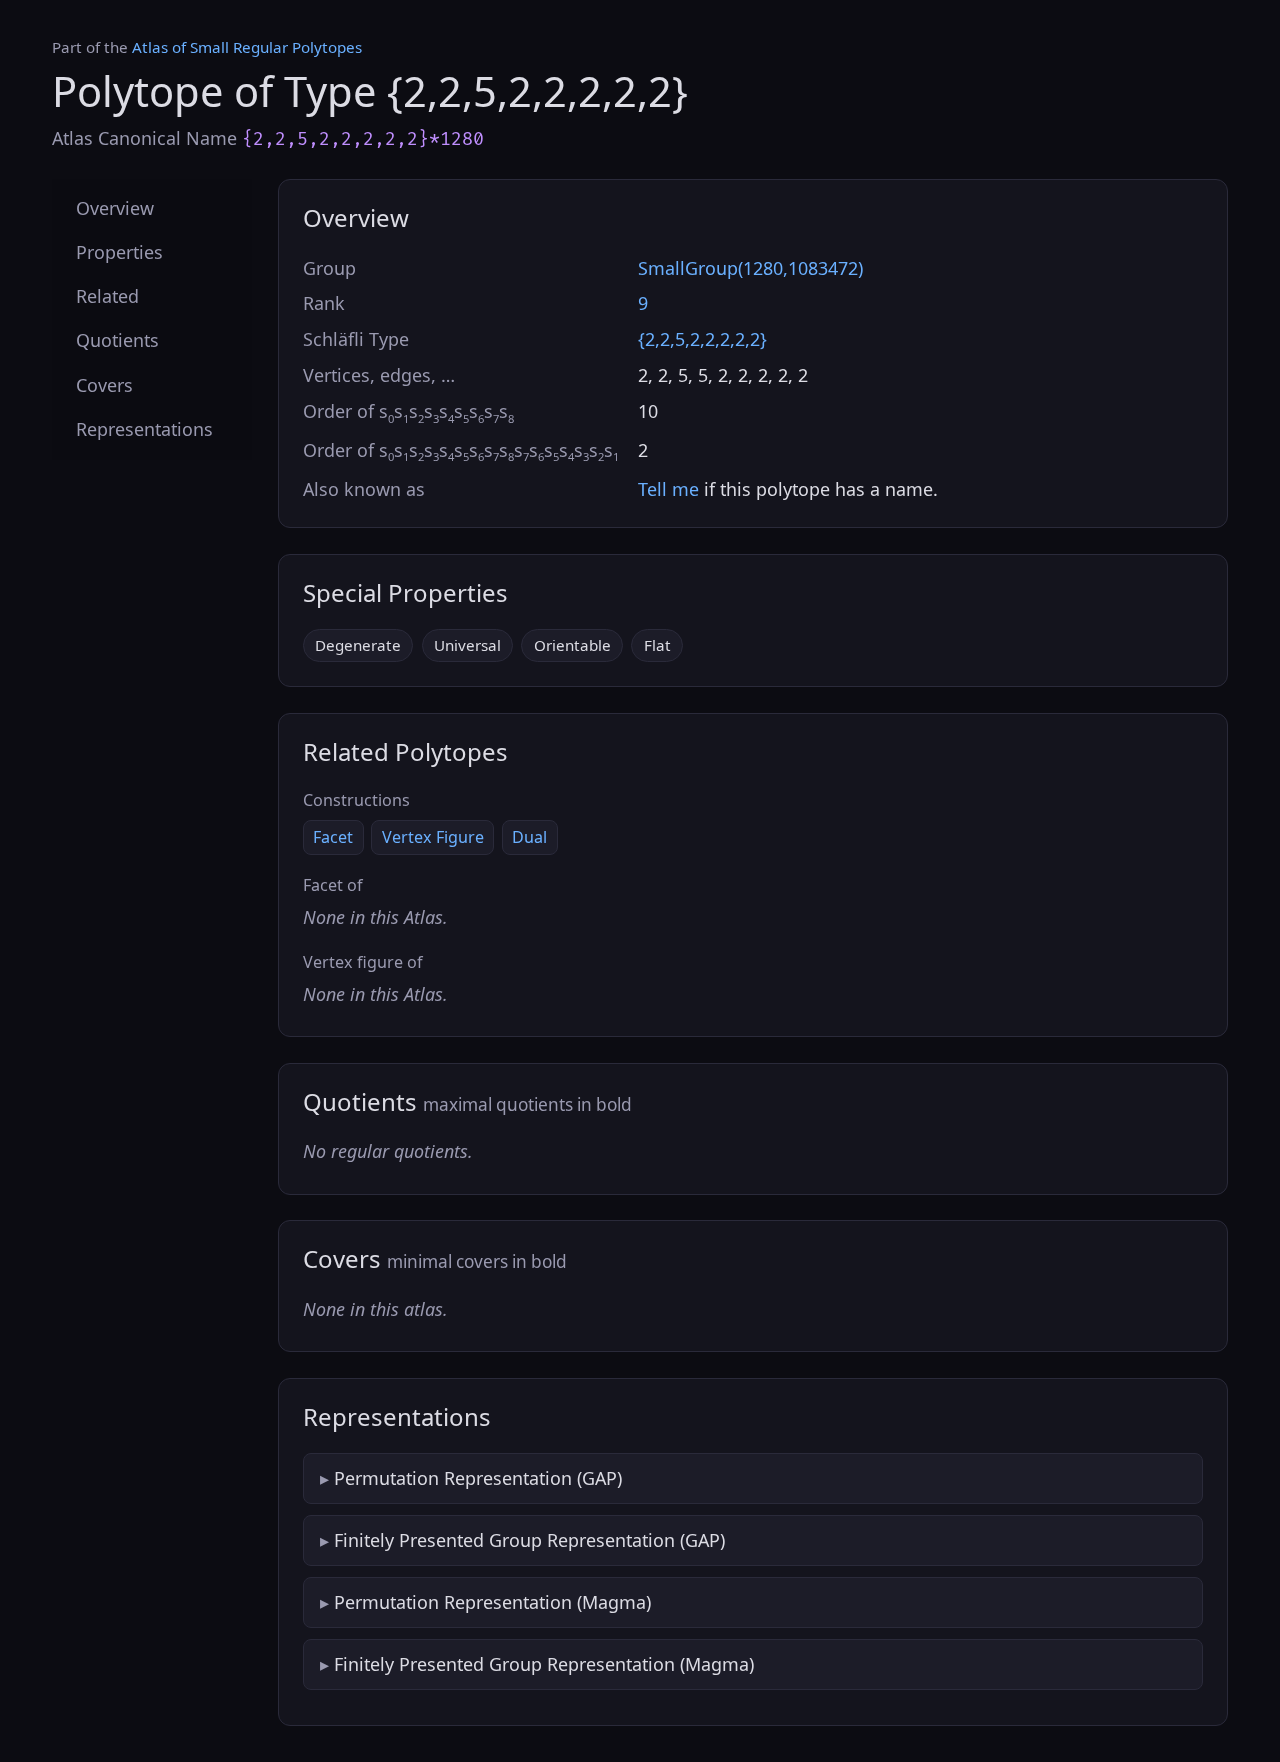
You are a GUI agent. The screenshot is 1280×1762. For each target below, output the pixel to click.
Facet (333, 837)
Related (107, 297)
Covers (104, 385)
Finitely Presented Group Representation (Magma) (544, 1664)
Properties (119, 253)
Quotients (117, 341)
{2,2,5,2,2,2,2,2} (702, 339)
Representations (144, 429)
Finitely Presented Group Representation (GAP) (529, 1540)
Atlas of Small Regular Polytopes (247, 47)
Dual (529, 837)
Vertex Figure (433, 837)
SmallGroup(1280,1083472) (750, 268)
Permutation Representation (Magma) (492, 1602)
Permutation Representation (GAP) (478, 1478)
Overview (115, 208)
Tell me (668, 489)
